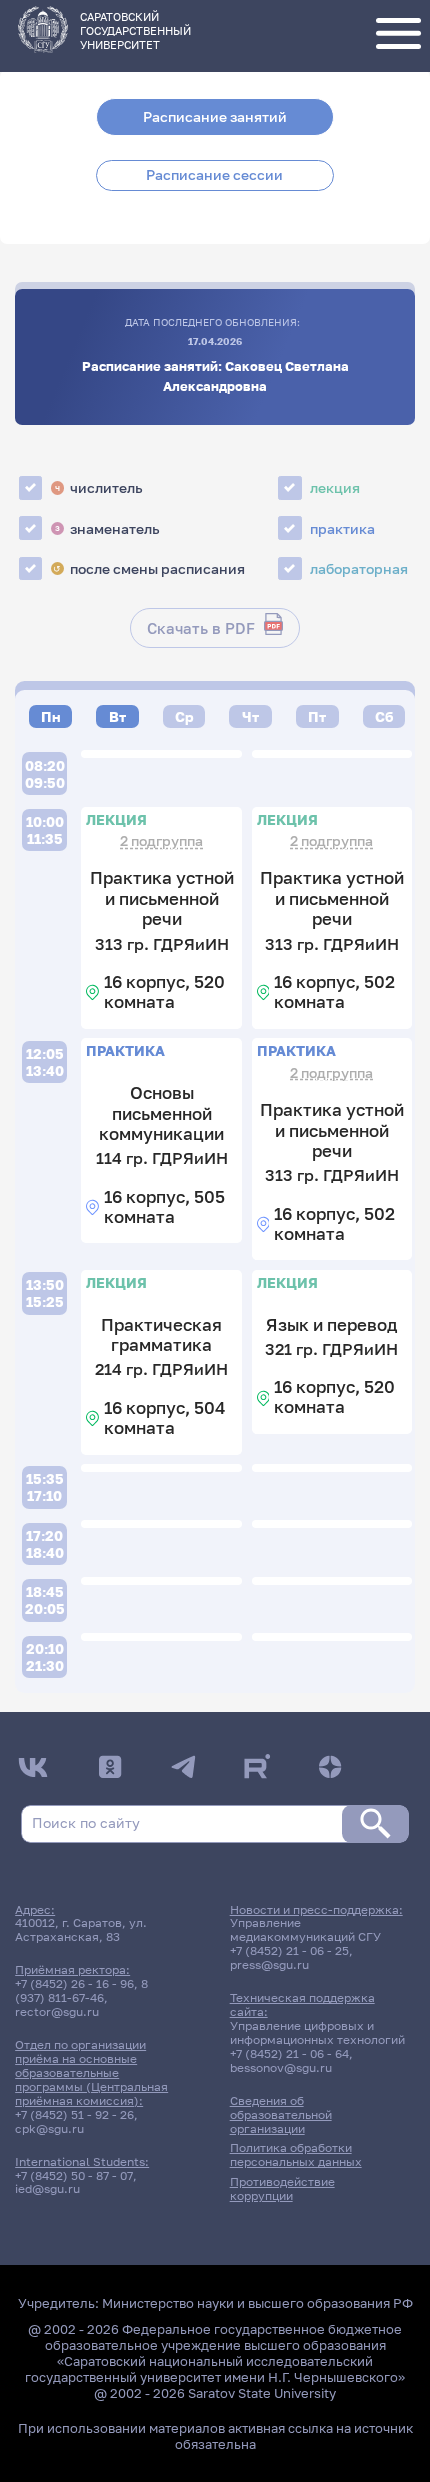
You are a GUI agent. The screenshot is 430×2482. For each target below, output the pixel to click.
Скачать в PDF (201, 628)
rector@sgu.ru (57, 2012)
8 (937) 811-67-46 (81, 1991)
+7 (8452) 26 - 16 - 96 (74, 1984)
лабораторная (359, 568)
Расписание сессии (214, 174)
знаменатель (107, 528)
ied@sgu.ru (47, 2189)
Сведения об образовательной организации (281, 2115)
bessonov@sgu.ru (281, 2068)
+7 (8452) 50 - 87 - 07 (74, 2176)
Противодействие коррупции (282, 2189)
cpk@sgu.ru (49, 2129)
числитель (99, 487)
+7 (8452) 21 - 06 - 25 (289, 1951)
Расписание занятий (215, 116)
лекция (335, 487)
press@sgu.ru (269, 1965)
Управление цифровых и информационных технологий (317, 2033)
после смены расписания (148, 568)
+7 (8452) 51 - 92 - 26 (74, 2115)
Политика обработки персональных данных (296, 2155)
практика (342, 528)
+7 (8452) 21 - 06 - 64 (289, 2054)
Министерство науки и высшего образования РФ (257, 2303)
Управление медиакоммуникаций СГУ (305, 1930)
